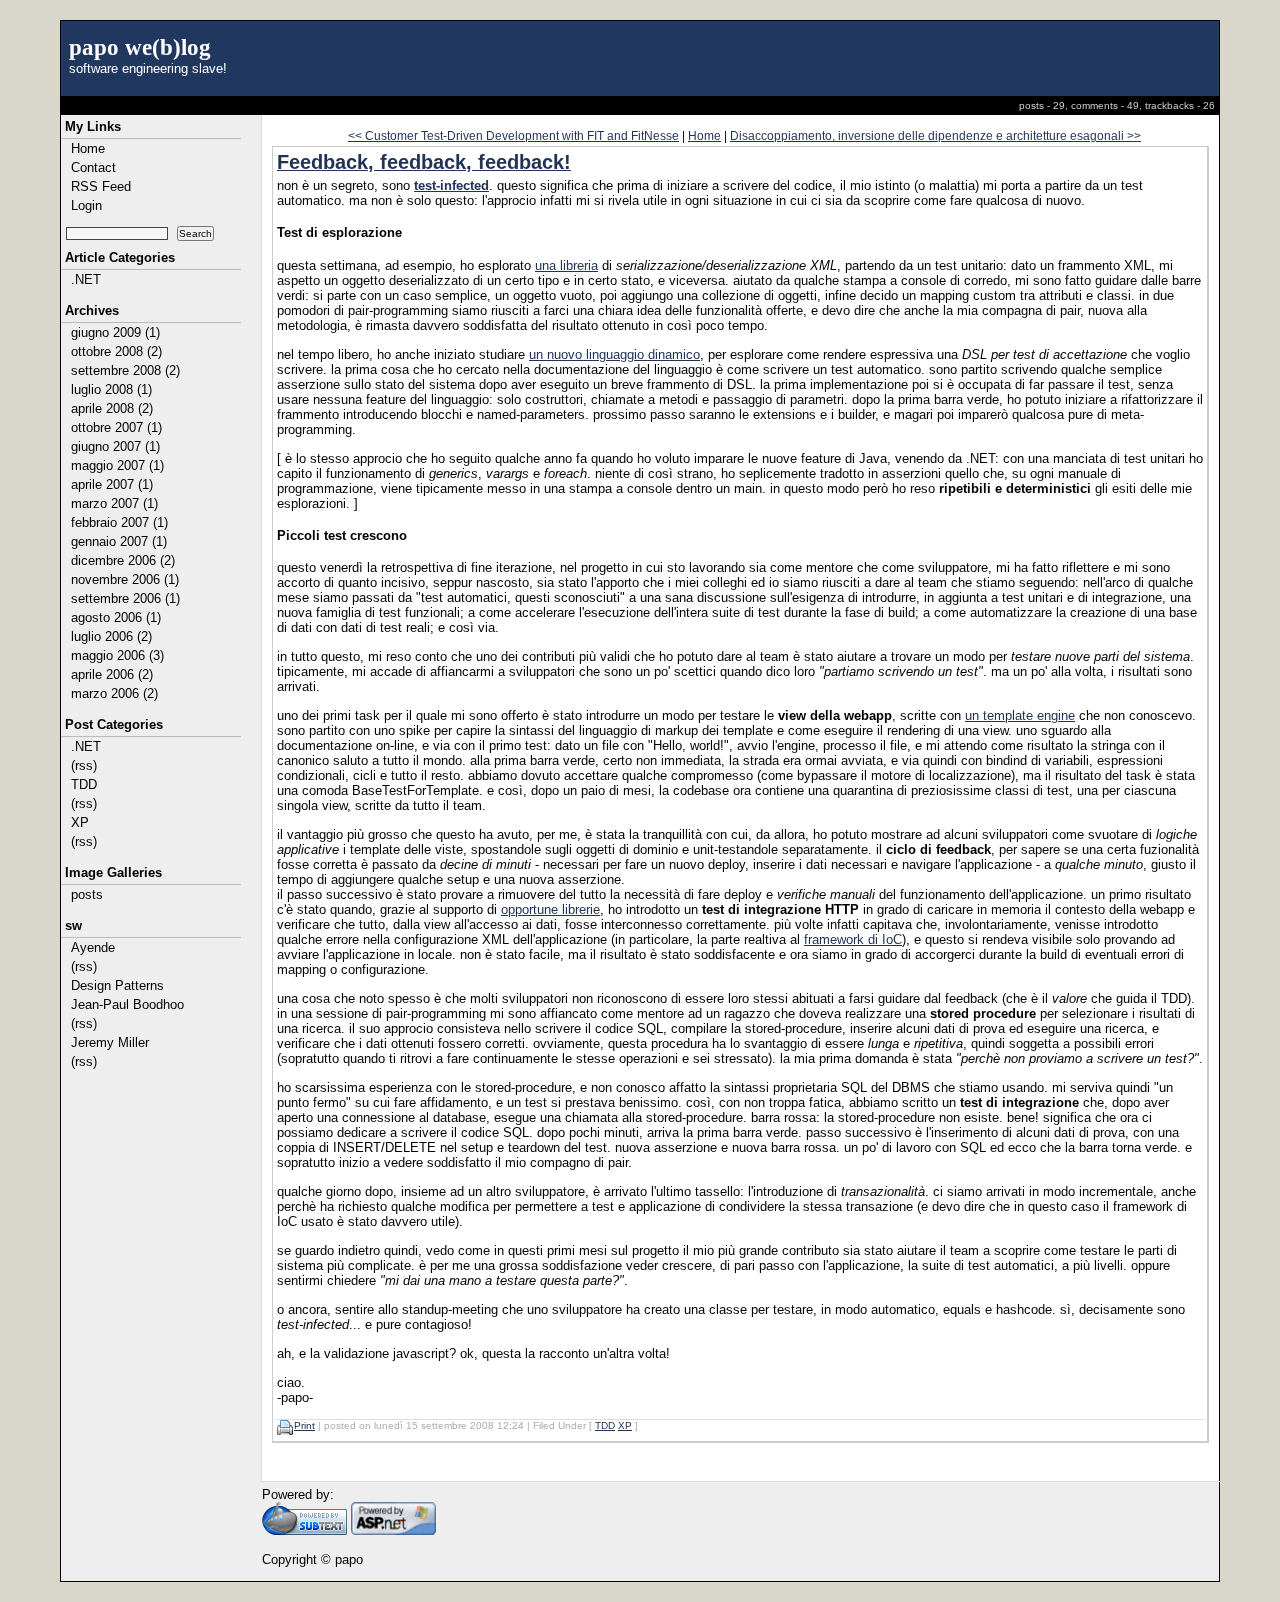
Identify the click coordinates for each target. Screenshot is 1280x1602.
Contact (93, 167)
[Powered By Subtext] (304, 1530)
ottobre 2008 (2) (116, 351)
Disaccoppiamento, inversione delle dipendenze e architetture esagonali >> (935, 135)
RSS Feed (101, 186)
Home (88, 148)
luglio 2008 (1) (111, 389)
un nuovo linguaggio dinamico (614, 354)
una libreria (566, 265)
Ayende (93, 947)
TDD (84, 784)
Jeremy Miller (110, 1042)
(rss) (84, 765)
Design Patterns (117, 985)
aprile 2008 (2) (112, 408)
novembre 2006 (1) (125, 579)
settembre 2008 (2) (125, 370)
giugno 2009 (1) (115, 332)
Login (86, 205)
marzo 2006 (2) (114, 693)
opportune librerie (550, 909)
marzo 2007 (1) (114, 503)
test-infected (451, 185)
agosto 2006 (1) (116, 617)
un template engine (1020, 715)
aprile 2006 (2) (112, 674)
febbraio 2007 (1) (119, 522)
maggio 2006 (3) (117, 655)
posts (87, 894)
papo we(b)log (140, 47)
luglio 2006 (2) (111, 636)
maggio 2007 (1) (117, 465)
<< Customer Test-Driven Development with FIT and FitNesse (513, 135)
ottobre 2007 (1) (116, 427)
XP (80, 822)
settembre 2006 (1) (125, 598)
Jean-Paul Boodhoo (127, 1004)
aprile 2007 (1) (112, 484)
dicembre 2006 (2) (123, 560)
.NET (86, 279)
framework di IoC (853, 939)
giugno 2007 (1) (115, 446)
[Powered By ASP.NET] (393, 1530)
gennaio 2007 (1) (119, 541)
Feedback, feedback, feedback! (424, 162)
